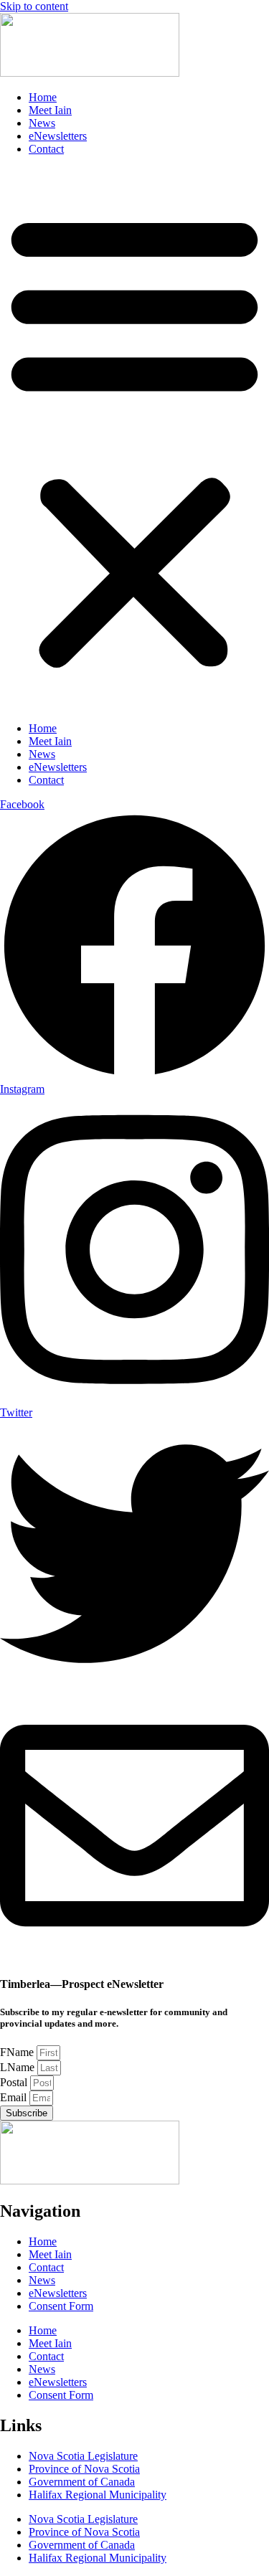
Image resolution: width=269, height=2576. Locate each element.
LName (19, 2067)
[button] (134, 439)
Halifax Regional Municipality (98, 2495)
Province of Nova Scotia (84, 2469)
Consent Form (61, 2306)
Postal (15, 2082)
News (42, 123)
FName (18, 2052)
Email (15, 2097)
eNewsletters (58, 136)
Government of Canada (82, 2482)
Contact (46, 149)
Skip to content (34, 6)
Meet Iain (50, 110)
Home (43, 97)
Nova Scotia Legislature (83, 2456)
